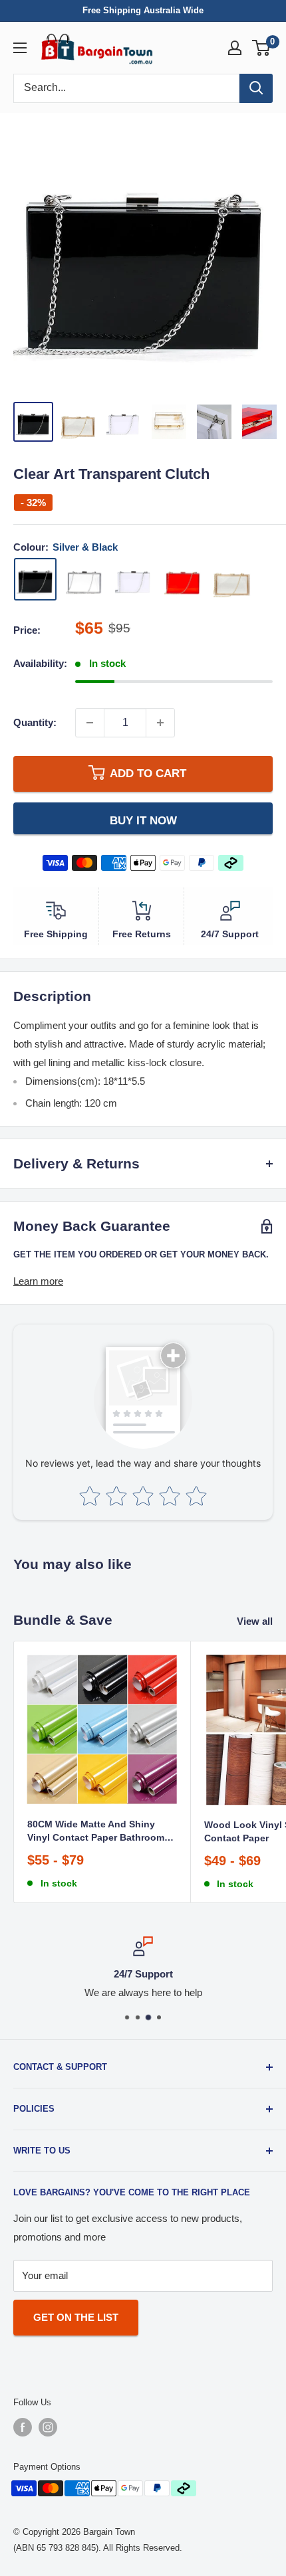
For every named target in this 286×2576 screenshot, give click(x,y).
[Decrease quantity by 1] (90, 723)
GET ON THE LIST (76, 2317)
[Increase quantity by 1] (160, 723)
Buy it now (143, 820)
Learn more (38, 1281)
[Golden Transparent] (232, 579)
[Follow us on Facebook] (23, 2427)
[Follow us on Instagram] (48, 2427)
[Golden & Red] (183, 579)
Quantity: (35, 722)
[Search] (256, 88)
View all (255, 1621)
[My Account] (235, 48)
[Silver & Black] (35, 579)
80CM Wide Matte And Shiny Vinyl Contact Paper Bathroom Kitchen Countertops (96, 1832)
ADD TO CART (148, 774)
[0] (262, 48)
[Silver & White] (134, 579)
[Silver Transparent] (84, 579)
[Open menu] (20, 48)
